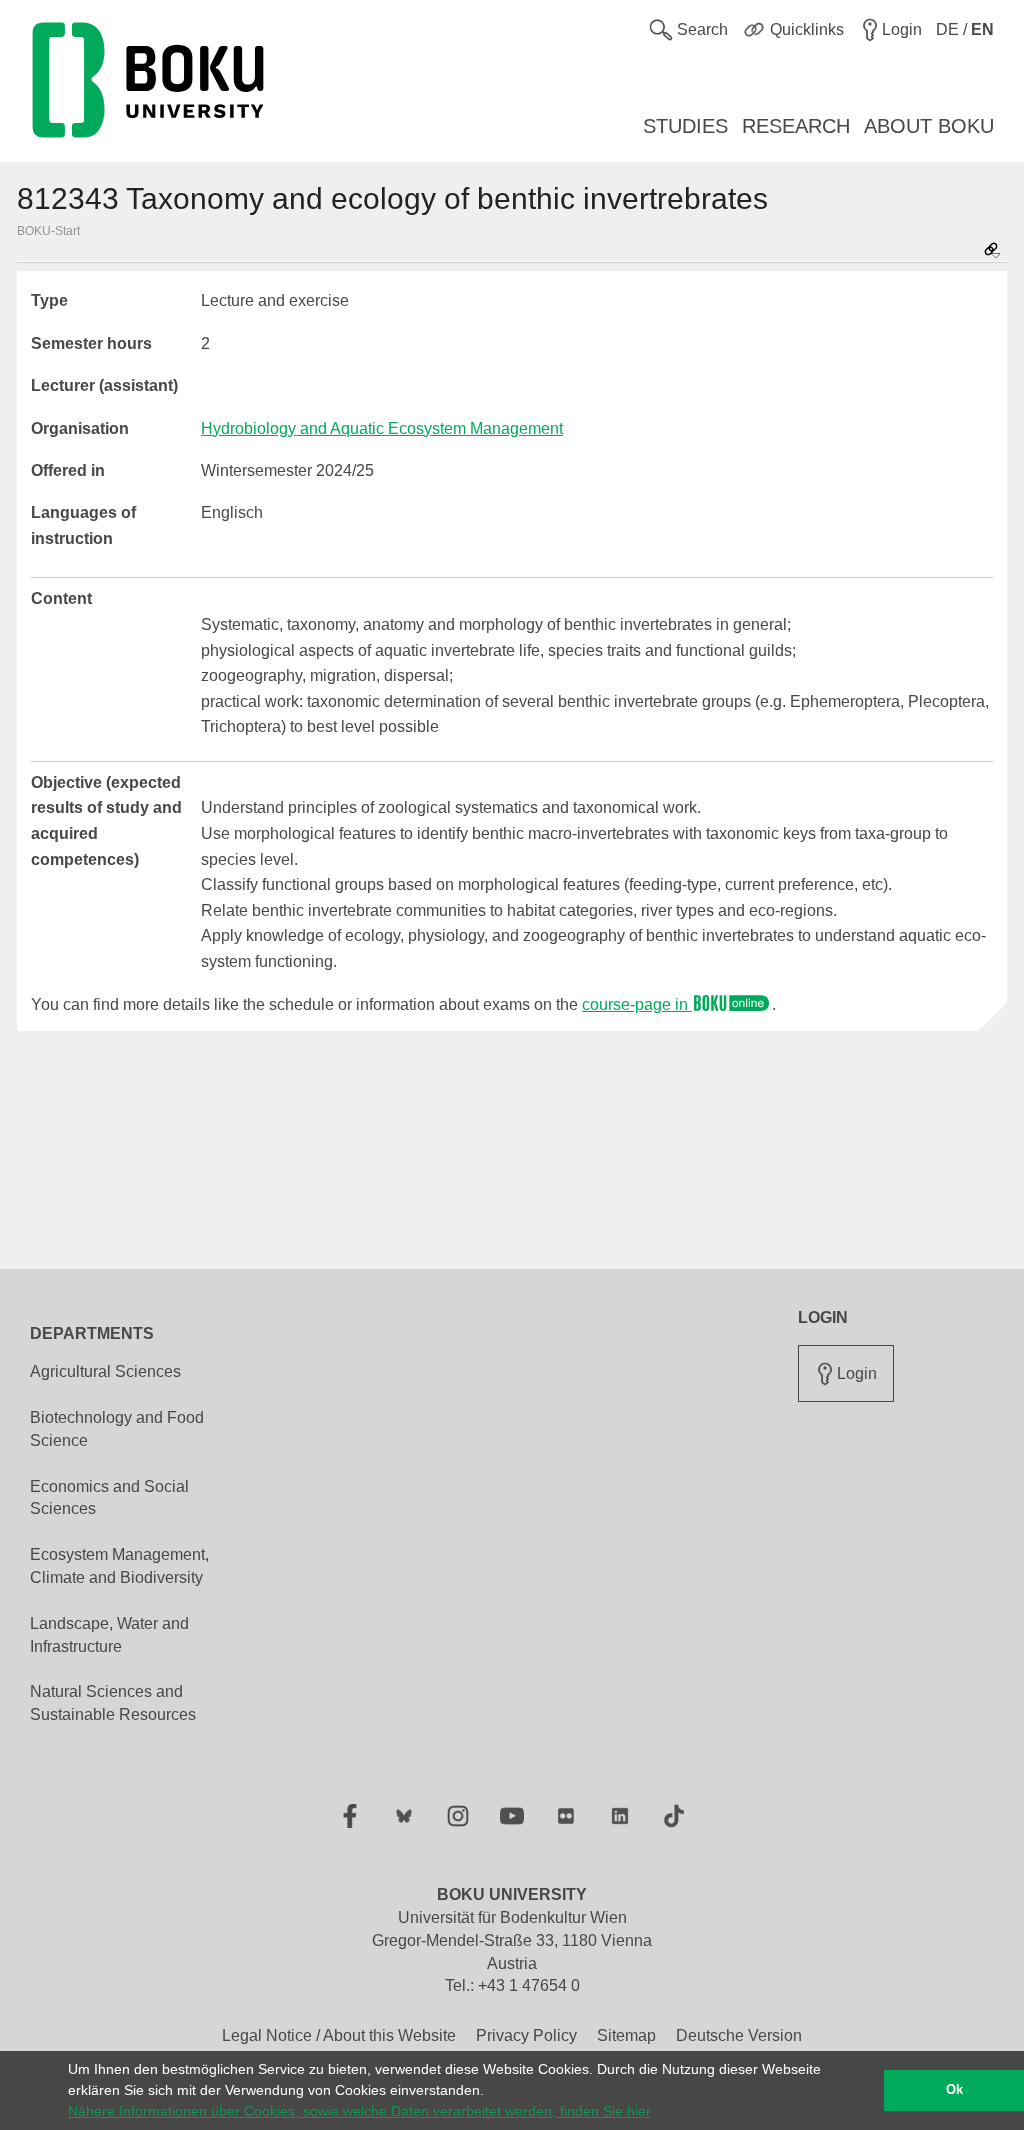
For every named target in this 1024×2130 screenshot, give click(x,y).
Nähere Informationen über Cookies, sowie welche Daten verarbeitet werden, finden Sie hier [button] (359, 2111)
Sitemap (626, 2035)
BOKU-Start (48, 231)
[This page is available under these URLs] (992, 251)
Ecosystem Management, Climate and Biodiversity (119, 1566)
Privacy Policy (526, 2035)
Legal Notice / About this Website (339, 2035)
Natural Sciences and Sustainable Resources (113, 1703)
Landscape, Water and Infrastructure (109, 1635)
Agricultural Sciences (105, 1371)
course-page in (637, 1004)
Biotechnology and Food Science (117, 1429)
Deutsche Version (739, 2035)
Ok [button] (954, 2090)
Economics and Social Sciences (109, 1498)
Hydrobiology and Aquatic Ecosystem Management (382, 428)
